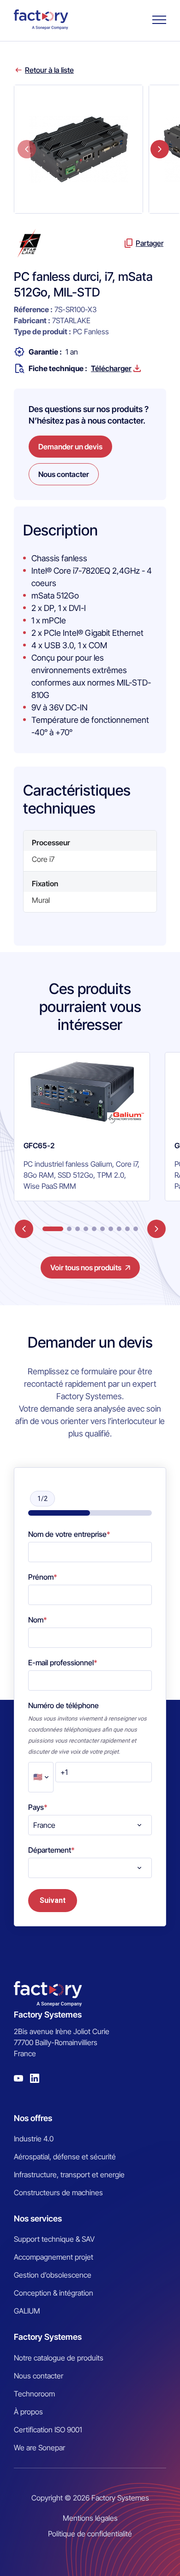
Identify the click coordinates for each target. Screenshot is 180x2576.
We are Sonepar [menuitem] (39, 2448)
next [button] (160, 149)
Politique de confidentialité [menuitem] (90, 2534)
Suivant (53, 1900)
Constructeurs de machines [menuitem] (58, 2192)
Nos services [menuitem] (38, 2218)
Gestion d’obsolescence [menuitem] (53, 2275)
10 (136, 1229)
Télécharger (111, 368)
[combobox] (90, 1825)
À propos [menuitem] (28, 2412)
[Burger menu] (159, 20)
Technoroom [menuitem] (34, 2394)
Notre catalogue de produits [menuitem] (59, 2358)
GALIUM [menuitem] (27, 2311)
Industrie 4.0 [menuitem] (34, 2139)
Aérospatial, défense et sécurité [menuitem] (65, 2157)
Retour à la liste (49, 70)
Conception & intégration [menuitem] (54, 2293)
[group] (82, 1127)
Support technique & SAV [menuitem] (54, 2239)
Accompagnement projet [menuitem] (54, 2257)
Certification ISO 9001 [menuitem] (48, 2430)
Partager (150, 243)
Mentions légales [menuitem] (90, 2518)
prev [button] (27, 149)
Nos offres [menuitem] (33, 2118)
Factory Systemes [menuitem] (48, 2337)
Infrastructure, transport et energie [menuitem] (69, 2175)
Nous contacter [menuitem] (39, 2376)
